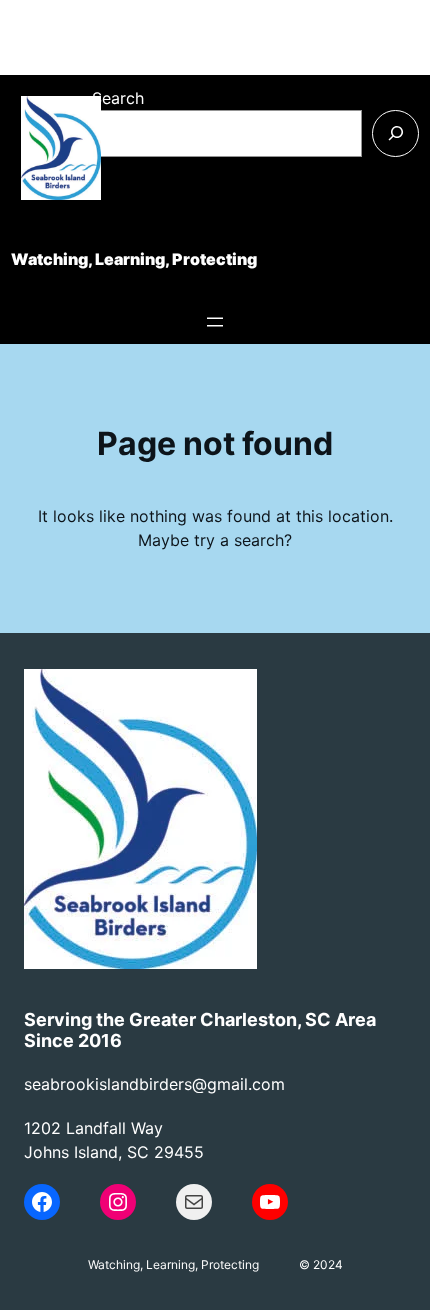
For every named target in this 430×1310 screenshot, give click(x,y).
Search (118, 98)
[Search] (395, 133)
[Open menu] (215, 322)
